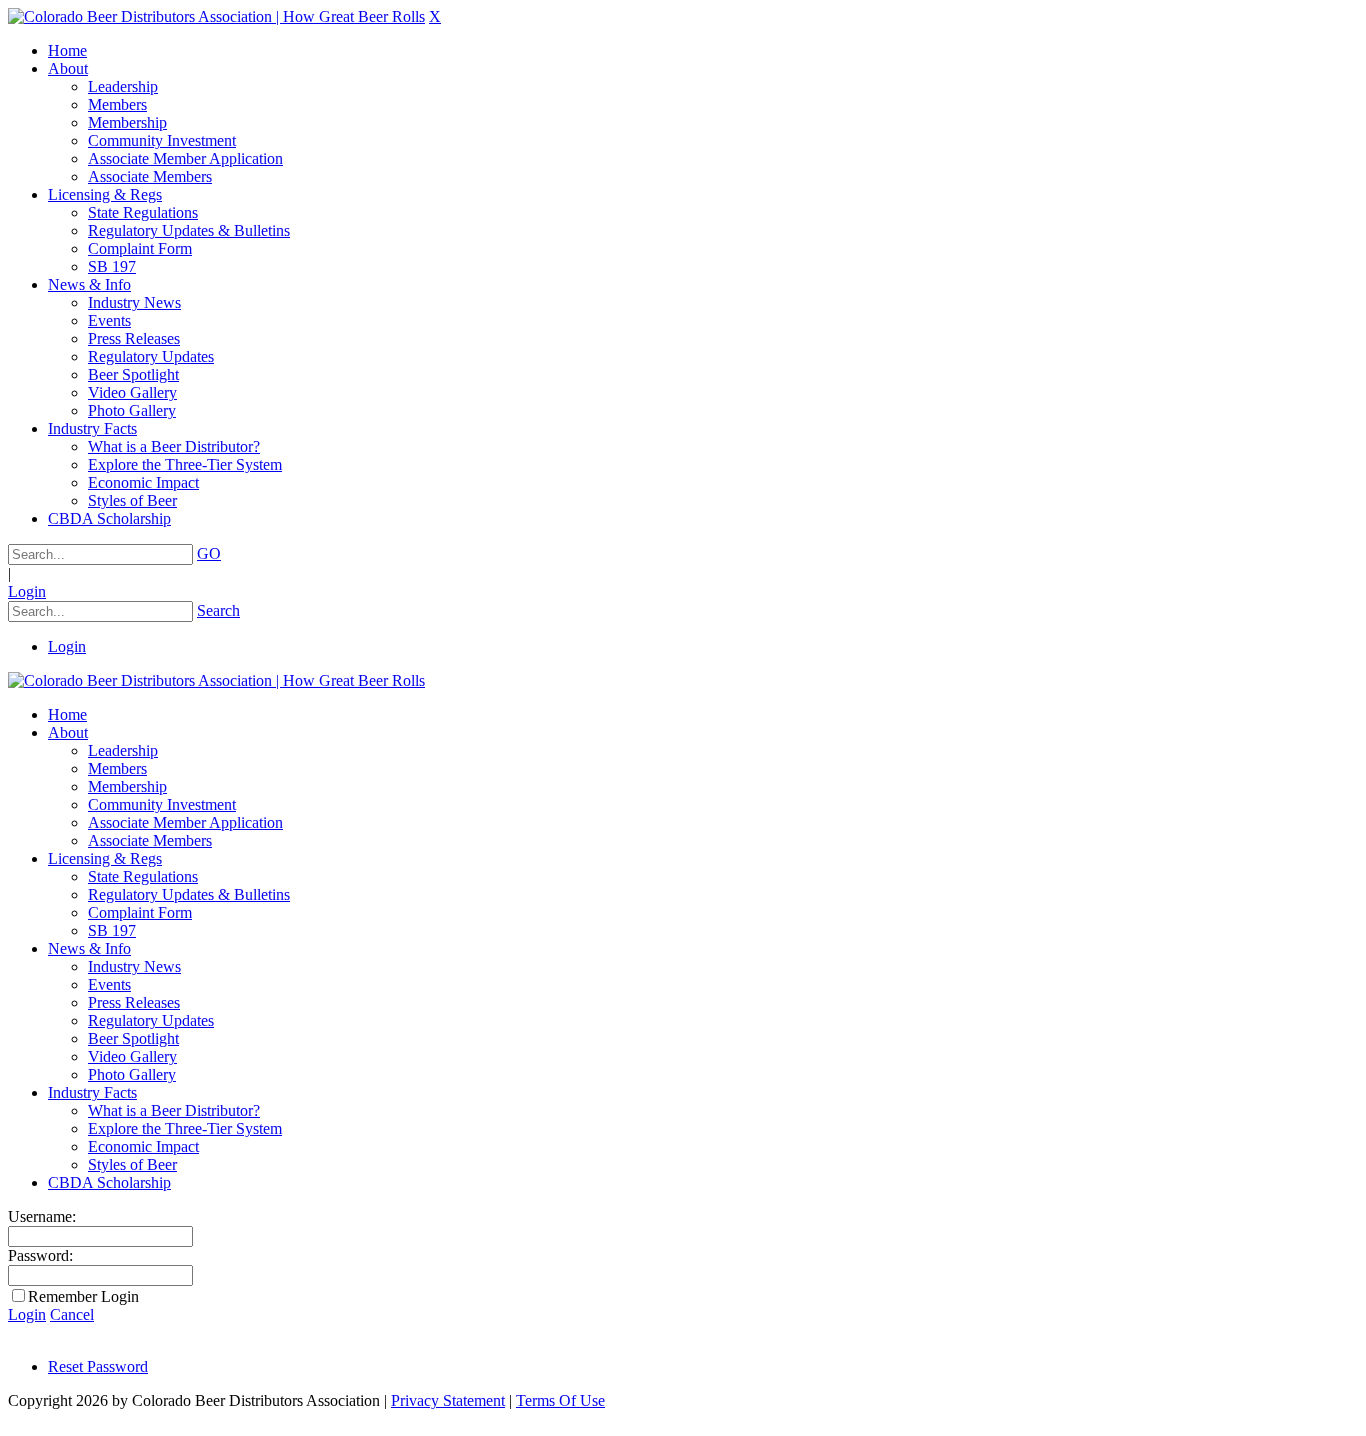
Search (218, 610)
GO (209, 553)
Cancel (72, 1314)
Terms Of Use (560, 1400)
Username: (42, 1216)
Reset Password (98, 1366)
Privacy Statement (448, 1400)
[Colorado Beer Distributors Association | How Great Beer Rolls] (216, 16)
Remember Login (83, 1296)
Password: (40, 1255)
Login (27, 591)
